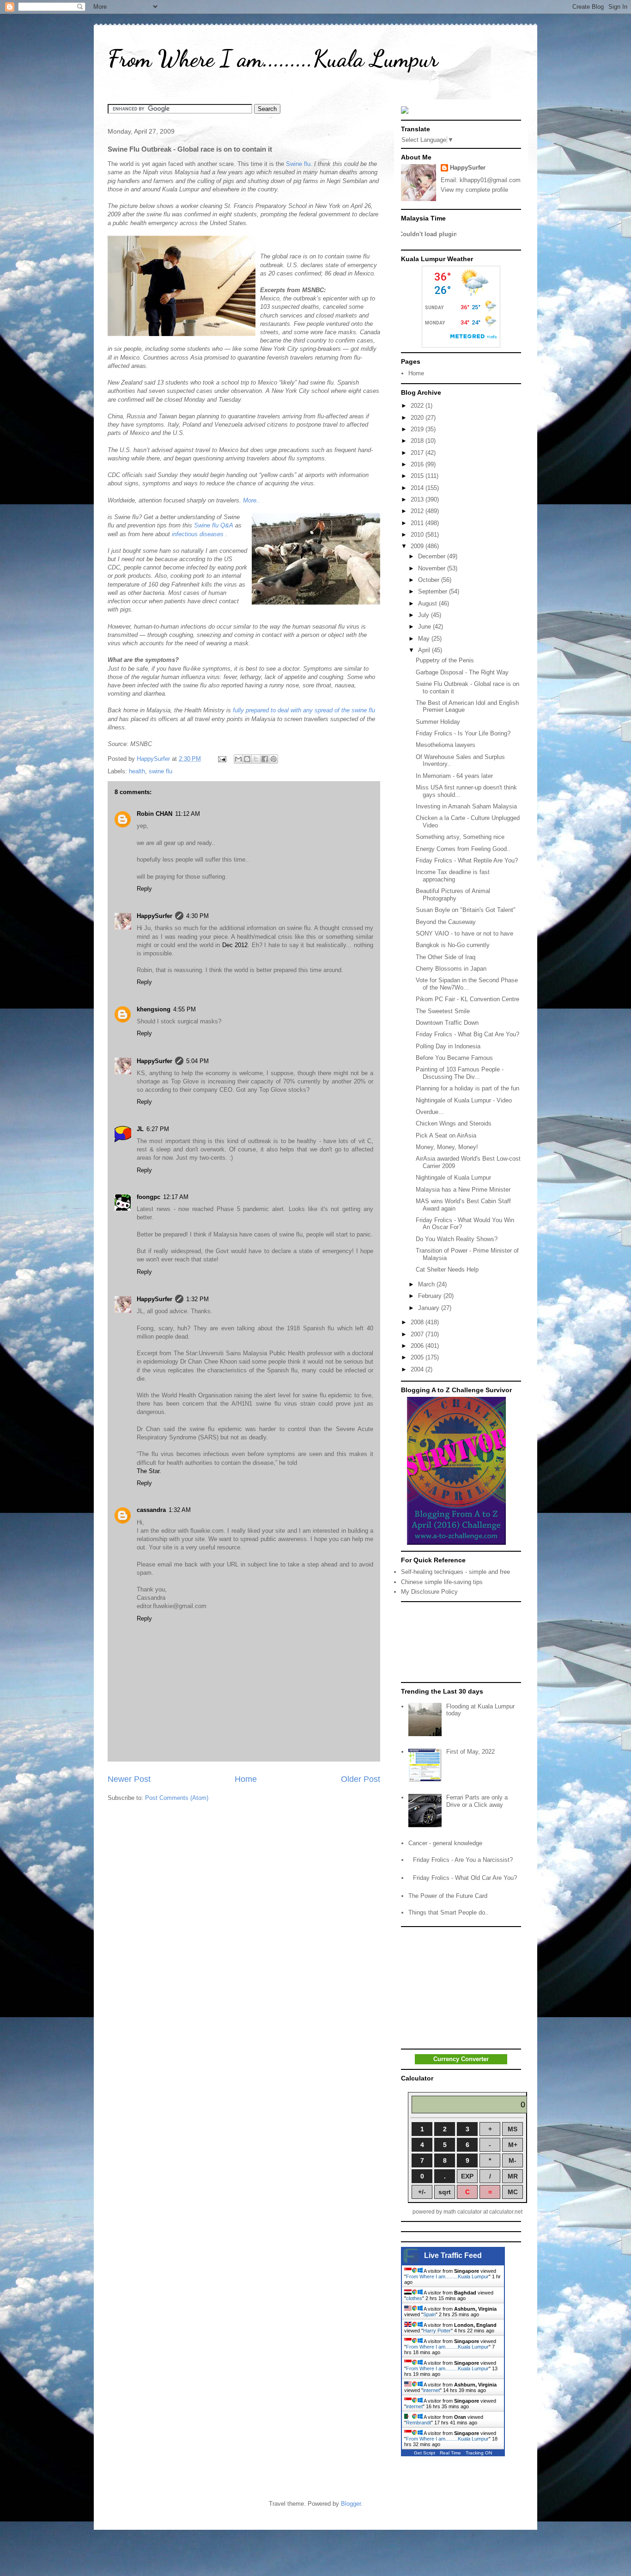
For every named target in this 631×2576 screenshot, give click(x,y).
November (433, 568)
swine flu (161, 771)
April (425, 650)
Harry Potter (437, 2331)
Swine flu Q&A (214, 525)
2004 (418, 1369)
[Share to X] (256, 759)
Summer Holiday (438, 722)
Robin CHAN (155, 814)
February (431, 1296)
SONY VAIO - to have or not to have (464, 933)
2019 (418, 429)
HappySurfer (155, 916)
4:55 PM (185, 1009)
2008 (418, 1322)
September (434, 591)
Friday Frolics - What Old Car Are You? (465, 1878)
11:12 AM (188, 814)
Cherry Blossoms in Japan (451, 969)
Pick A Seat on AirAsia (446, 1135)
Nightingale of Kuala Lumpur (453, 1178)
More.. (252, 500)
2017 (418, 453)
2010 (418, 535)
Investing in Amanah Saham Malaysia (466, 806)
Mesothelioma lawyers (446, 745)
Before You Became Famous (454, 1058)
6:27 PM (158, 1129)
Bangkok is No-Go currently (453, 945)
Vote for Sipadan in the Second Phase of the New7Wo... (467, 984)
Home (246, 1779)
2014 (418, 488)
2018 (418, 441)
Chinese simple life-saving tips (442, 1582)
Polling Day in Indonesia (448, 1046)
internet (431, 2390)
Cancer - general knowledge (445, 1843)
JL (140, 1129)
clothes (414, 2298)
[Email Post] (221, 759)
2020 (418, 418)
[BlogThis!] (247, 759)
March (427, 1284)
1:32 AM (180, 1510)
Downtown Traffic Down (447, 1023)
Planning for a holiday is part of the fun (467, 1088)
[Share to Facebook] (265, 759)
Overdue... (430, 1112)
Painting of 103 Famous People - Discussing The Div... (460, 1073)
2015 (418, 476)
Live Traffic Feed (453, 2255)
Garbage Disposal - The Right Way (462, 672)
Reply (144, 889)
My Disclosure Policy (429, 1592)
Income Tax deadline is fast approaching (453, 876)
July (425, 615)
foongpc (149, 1197)
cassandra (151, 1510)
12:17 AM (176, 1197)
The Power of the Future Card (448, 1896)
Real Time (450, 2453)
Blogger (351, 2504)
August (428, 603)
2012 (418, 511)
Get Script (425, 2453)
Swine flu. (299, 164)
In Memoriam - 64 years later (454, 776)
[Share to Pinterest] (273, 759)
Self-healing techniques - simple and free (455, 1572)
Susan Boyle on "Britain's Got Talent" (466, 910)
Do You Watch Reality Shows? (457, 1239)
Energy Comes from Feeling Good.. (463, 849)
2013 (418, 499)
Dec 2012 (235, 945)
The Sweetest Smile (443, 1011)
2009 (418, 546)
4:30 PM (197, 916)
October (430, 580)
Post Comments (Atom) (177, 1798)
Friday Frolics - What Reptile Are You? (467, 860)
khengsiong (154, 1009)
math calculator (463, 2212)
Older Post (361, 1779)
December (433, 556)
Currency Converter (461, 2059)
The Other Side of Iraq (446, 957)
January (430, 1308)
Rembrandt (419, 2423)
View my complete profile (474, 190)
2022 (418, 406)
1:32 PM (197, 1299)
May (425, 639)
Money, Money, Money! (447, 1147)
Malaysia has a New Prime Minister (463, 1190)
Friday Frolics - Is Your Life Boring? (463, 733)
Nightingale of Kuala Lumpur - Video (464, 1100)
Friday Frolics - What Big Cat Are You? (467, 1034)
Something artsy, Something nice (460, 837)
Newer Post (129, 1779)
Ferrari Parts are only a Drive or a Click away (477, 1801)
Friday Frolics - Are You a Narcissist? (463, 1860)
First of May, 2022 (470, 1752)
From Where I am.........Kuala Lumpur (273, 59)
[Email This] (238, 759)
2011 (418, 523)
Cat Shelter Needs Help (447, 1270)
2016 (418, 464)
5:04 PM (197, 1061)
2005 (418, 1357)
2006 (418, 1346)
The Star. (149, 1471)
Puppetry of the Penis (445, 660)
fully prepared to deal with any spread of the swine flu (304, 710)
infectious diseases (198, 534)
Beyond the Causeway (446, 922)
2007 (418, 1334)
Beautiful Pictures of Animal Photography (453, 895)
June (425, 627)
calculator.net (506, 2212)
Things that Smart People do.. (449, 1912)
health (137, 771)
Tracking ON (479, 2453)
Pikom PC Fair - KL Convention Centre (467, 999)
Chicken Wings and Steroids (454, 1123)
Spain (429, 2314)
